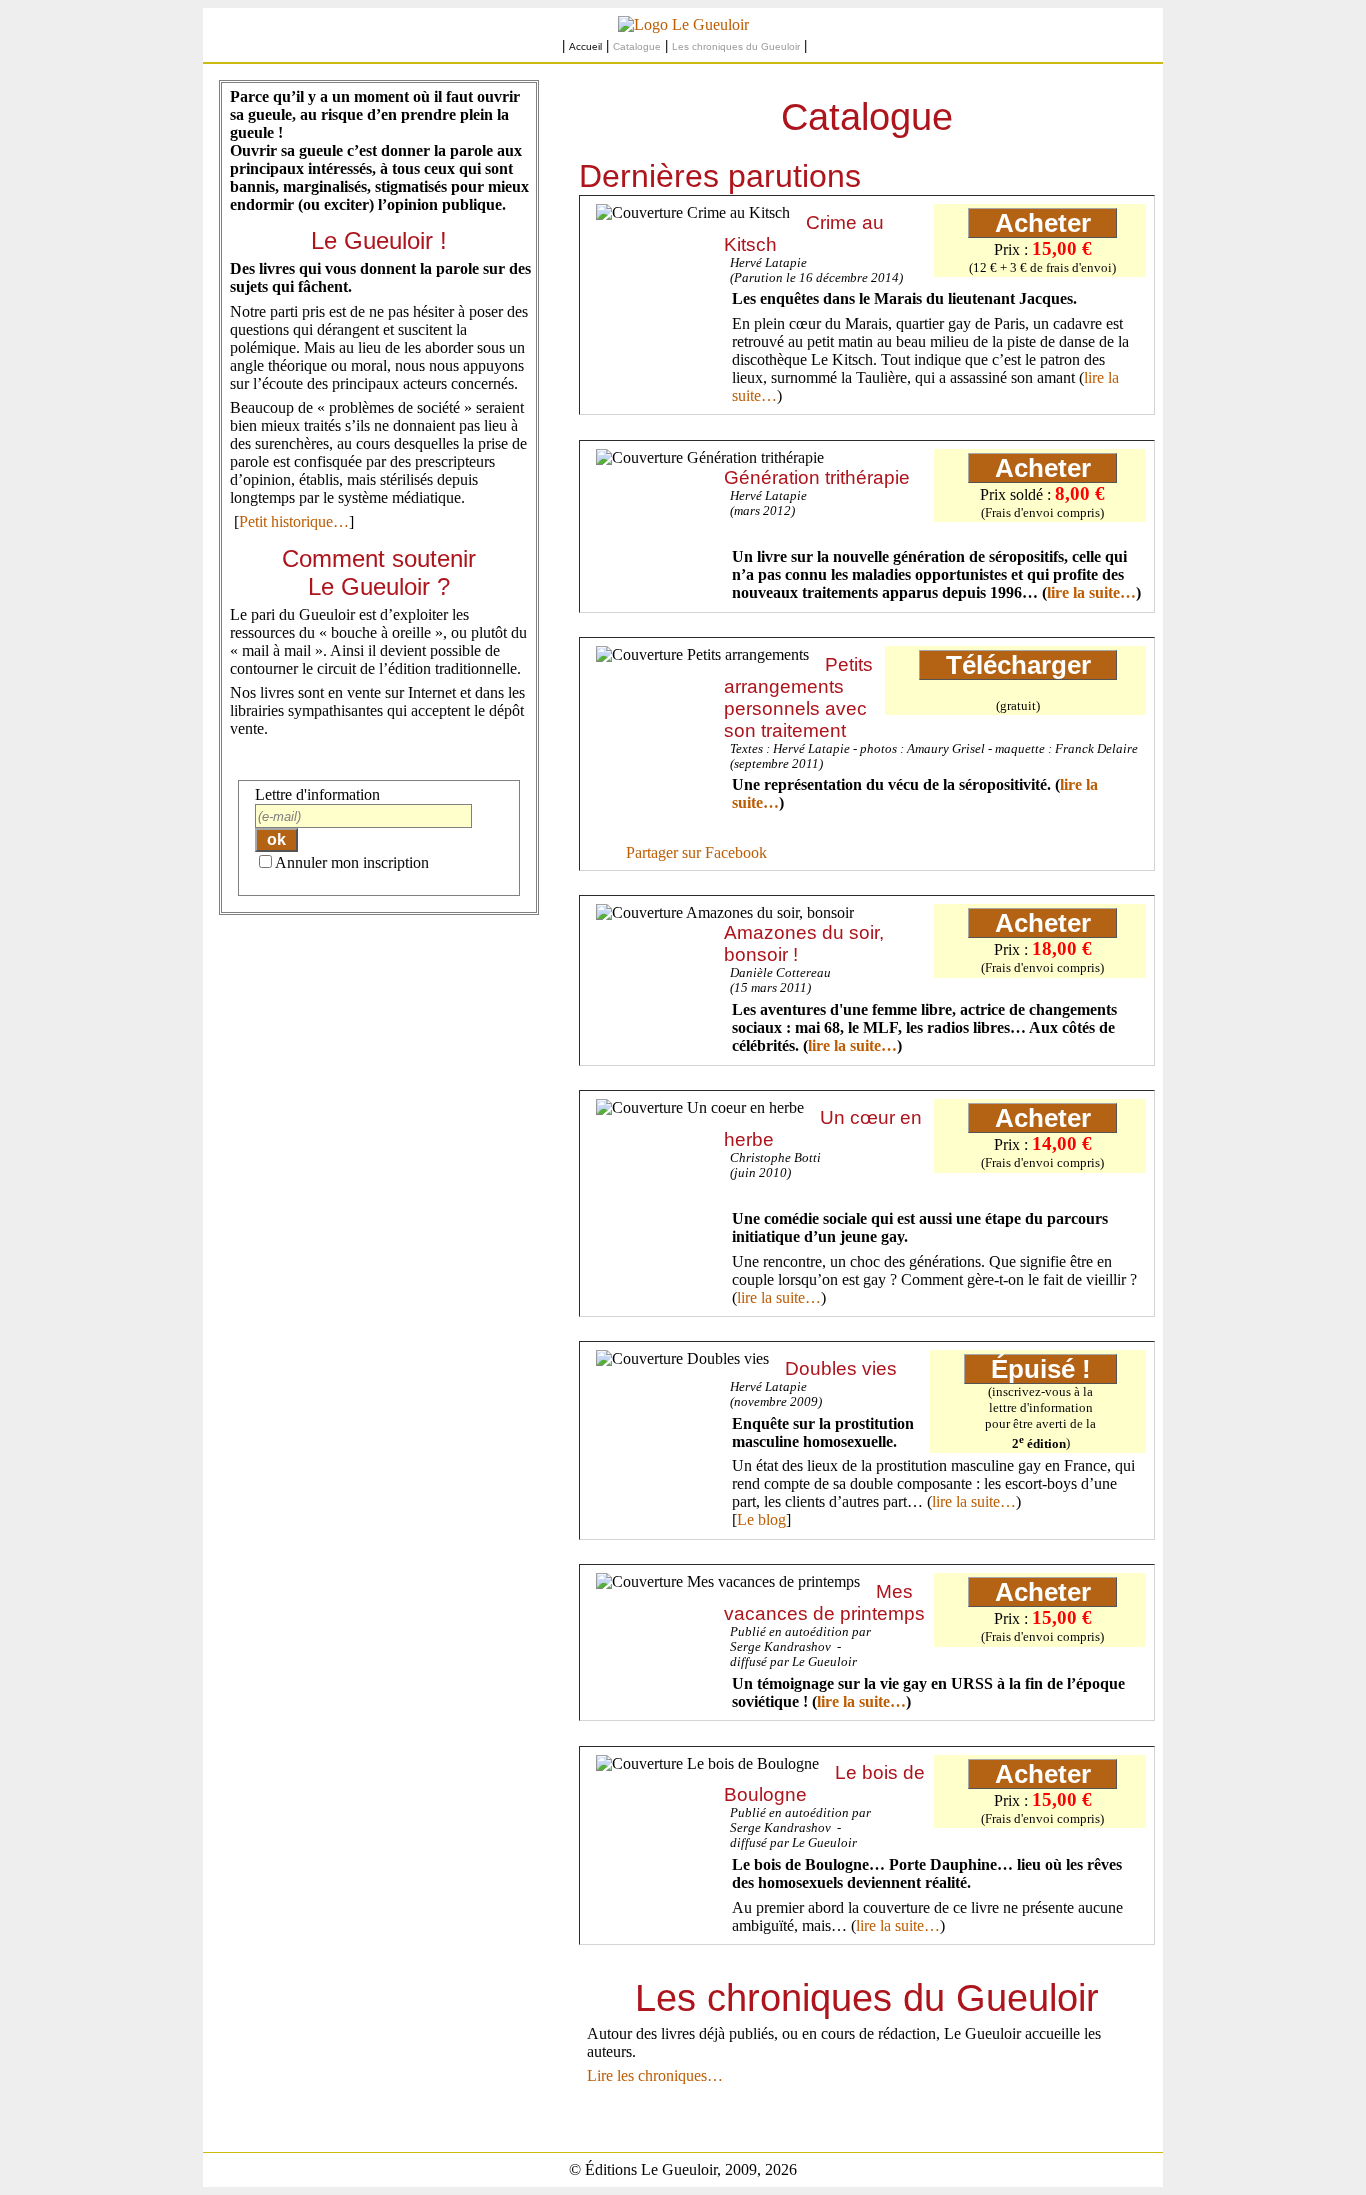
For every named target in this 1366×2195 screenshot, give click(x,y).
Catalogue (637, 46)
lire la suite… (1091, 592)
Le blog (761, 1519)
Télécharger (1018, 665)
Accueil (585, 46)
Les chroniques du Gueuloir (736, 46)
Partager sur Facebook (696, 852)
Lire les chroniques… (655, 2075)
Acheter (1043, 223)
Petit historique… (294, 521)
